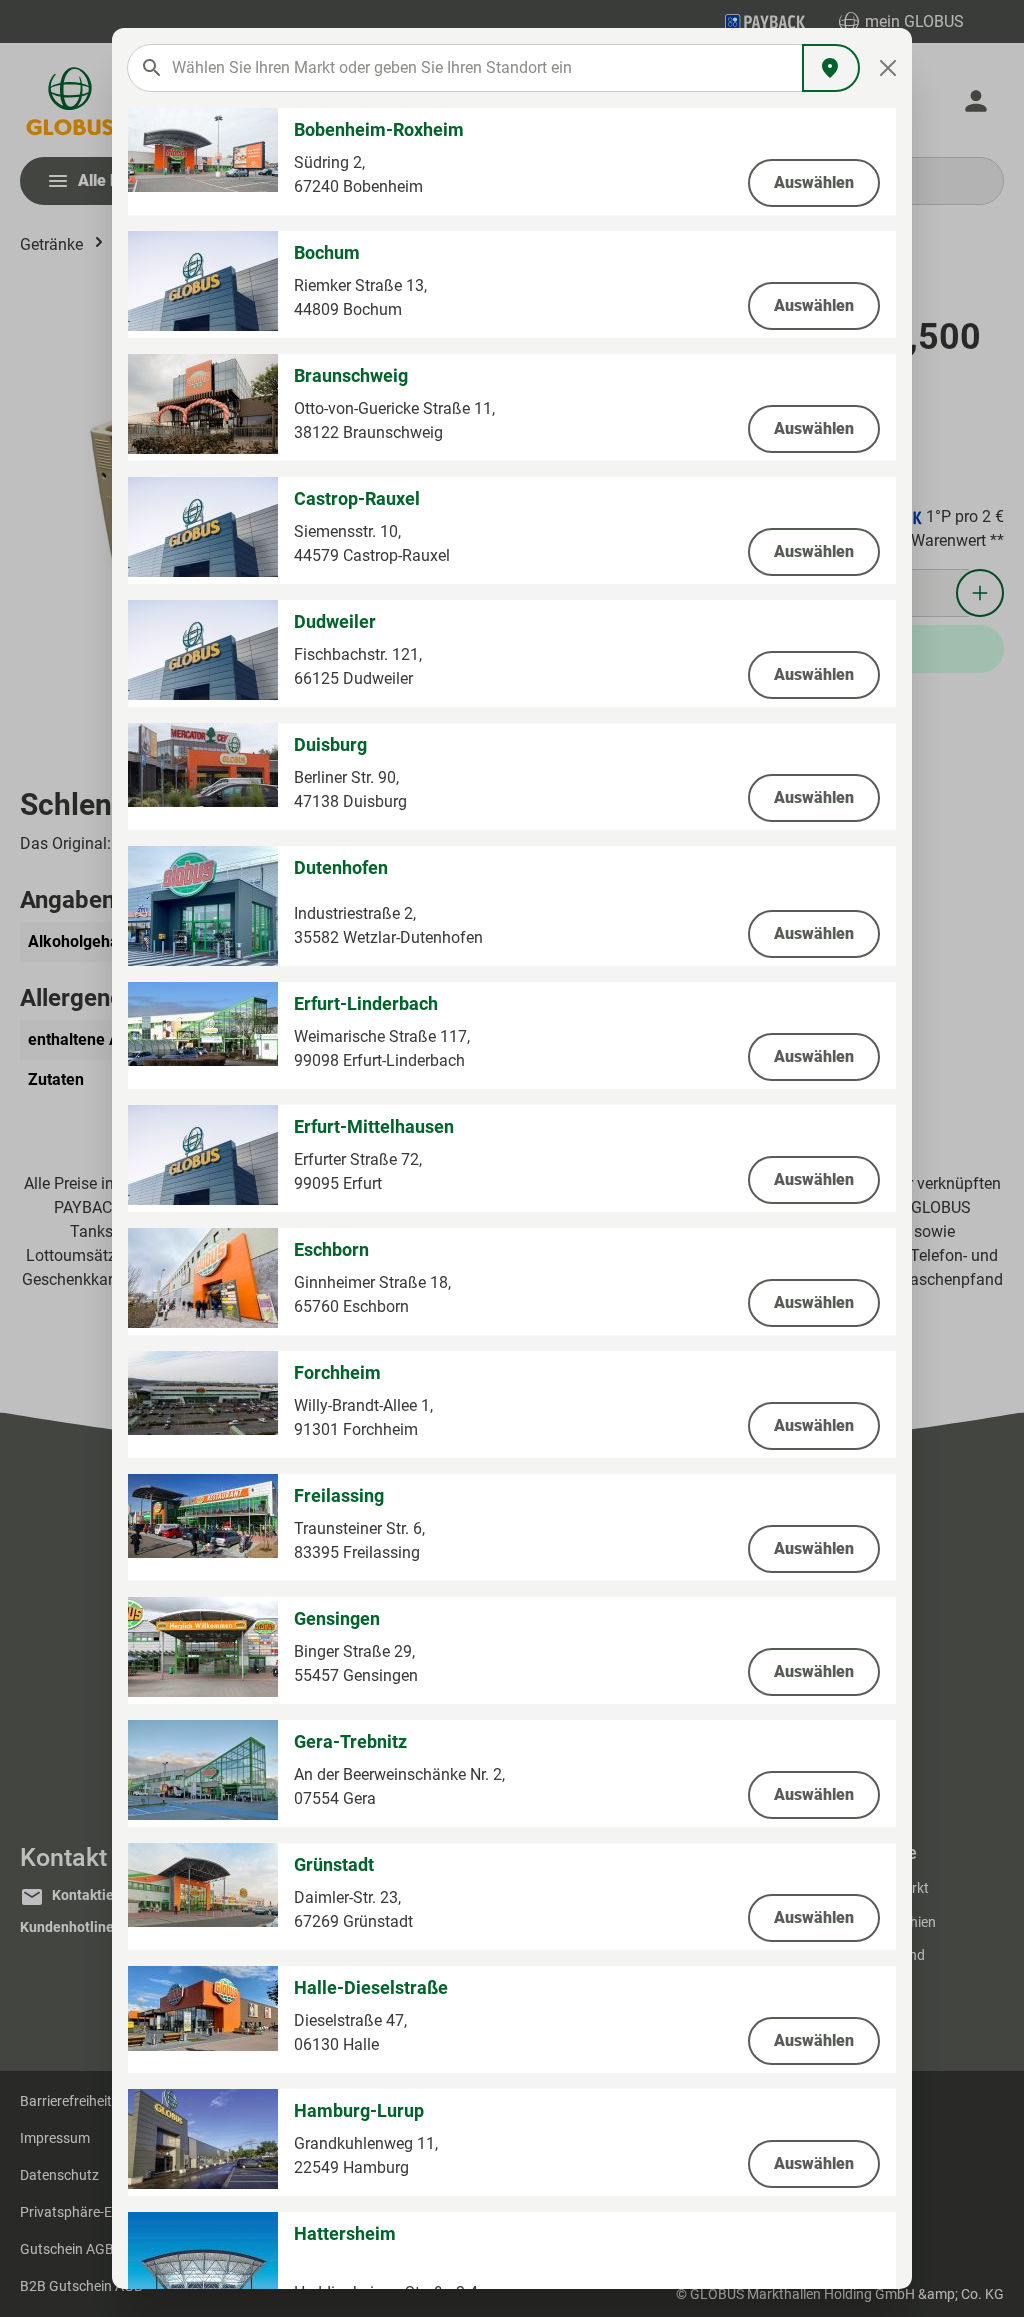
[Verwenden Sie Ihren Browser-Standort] (831, 68)
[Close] (888, 68)
